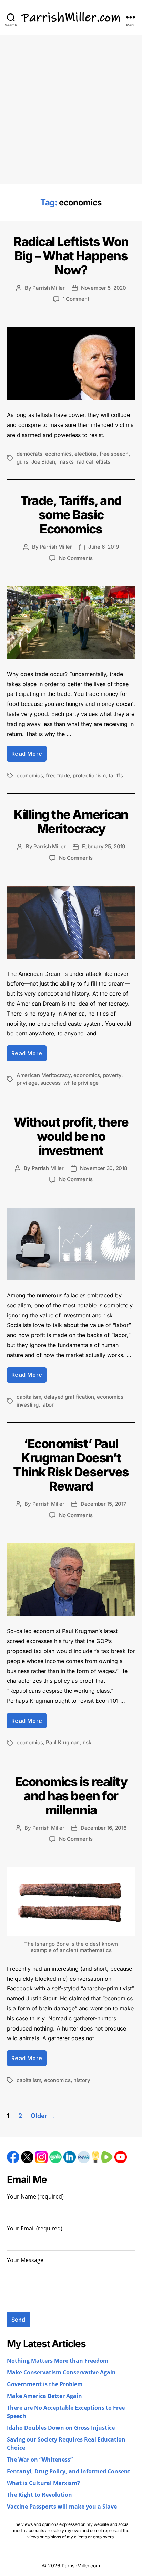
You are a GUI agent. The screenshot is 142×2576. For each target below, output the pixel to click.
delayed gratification (69, 1397)
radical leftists (93, 462)
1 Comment (76, 299)
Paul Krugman (63, 1742)
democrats (29, 454)
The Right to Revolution (39, 2495)
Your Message (25, 2260)
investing (28, 1405)
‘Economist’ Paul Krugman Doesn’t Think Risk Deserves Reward (71, 1465)
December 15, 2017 (104, 1504)
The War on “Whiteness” (40, 2460)
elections (85, 454)
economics (58, 454)
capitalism (29, 1397)
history (82, 2080)
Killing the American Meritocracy (71, 822)
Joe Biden (43, 462)
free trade (58, 776)
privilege (27, 1083)
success (50, 1083)
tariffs (116, 776)
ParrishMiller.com (81, 2565)
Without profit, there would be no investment (71, 1136)
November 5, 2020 (104, 288)
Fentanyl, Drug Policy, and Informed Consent (69, 2472)
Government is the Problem (45, 2384)
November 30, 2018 (104, 1168)
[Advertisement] (71, 109)
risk (87, 1742)
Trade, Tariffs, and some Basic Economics (71, 515)
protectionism (89, 776)
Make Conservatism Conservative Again (61, 2373)
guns (22, 462)
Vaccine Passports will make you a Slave (62, 2507)
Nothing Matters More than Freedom (58, 2361)
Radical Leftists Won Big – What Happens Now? (71, 256)
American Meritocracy (44, 1075)
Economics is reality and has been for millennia (71, 1796)
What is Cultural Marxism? (43, 2483)
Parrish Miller (48, 288)
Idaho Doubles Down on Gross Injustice (61, 2428)
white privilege (81, 1083)
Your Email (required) (35, 2229)
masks (66, 462)
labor (48, 1405)
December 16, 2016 (104, 1828)
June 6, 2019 (104, 547)
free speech (114, 454)
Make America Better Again (44, 2396)
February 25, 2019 (104, 846)
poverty (112, 1075)
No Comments (76, 558)
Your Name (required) (35, 2197)
